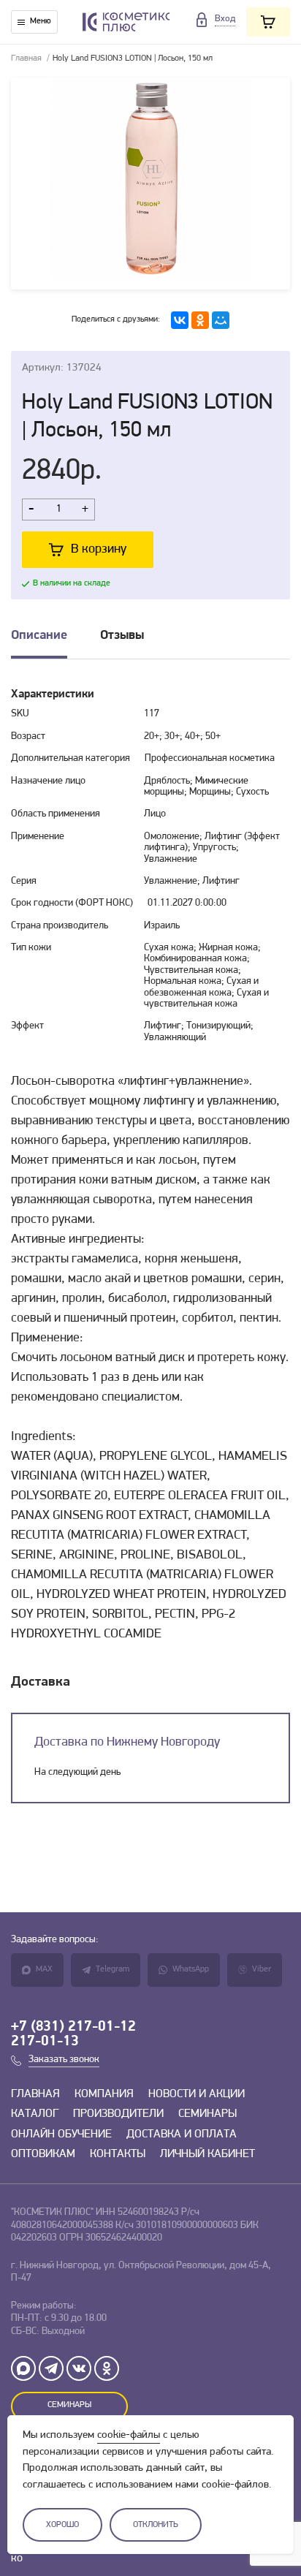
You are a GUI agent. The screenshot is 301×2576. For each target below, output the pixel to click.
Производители (118, 2114)
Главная (26, 58)
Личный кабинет (207, 2154)
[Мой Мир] (221, 320)
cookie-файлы (129, 2435)
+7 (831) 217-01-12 (73, 2027)
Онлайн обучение (61, 2134)
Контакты (118, 2154)
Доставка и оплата (182, 2134)
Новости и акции (197, 2094)
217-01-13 (45, 2042)
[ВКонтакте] (180, 320)
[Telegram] (51, 2368)
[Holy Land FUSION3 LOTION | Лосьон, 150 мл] (150, 183)
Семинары (207, 2114)
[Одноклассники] (200, 320)
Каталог (35, 2114)
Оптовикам (43, 2154)
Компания (104, 2094)
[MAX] (23, 2368)
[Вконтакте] (79, 2368)
